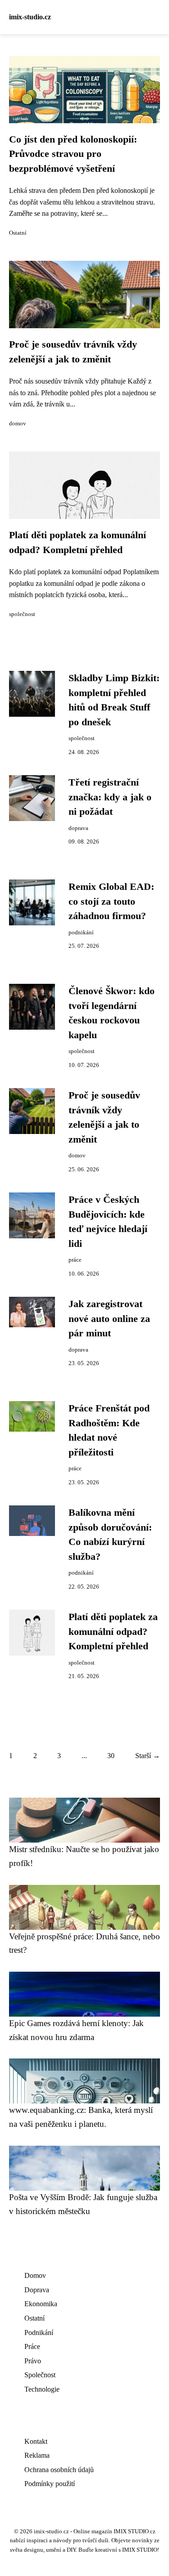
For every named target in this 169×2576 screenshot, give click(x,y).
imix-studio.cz (30, 17)
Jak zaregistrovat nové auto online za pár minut (109, 1319)
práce (75, 1260)
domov (18, 424)
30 (111, 1756)
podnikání (81, 933)
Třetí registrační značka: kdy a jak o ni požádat (110, 797)
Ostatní (18, 233)
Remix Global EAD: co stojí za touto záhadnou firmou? (111, 901)
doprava (78, 828)
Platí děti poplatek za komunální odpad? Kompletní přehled (113, 1632)
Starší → (148, 1756)
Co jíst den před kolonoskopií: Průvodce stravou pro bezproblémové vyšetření (73, 154)
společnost (22, 614)
